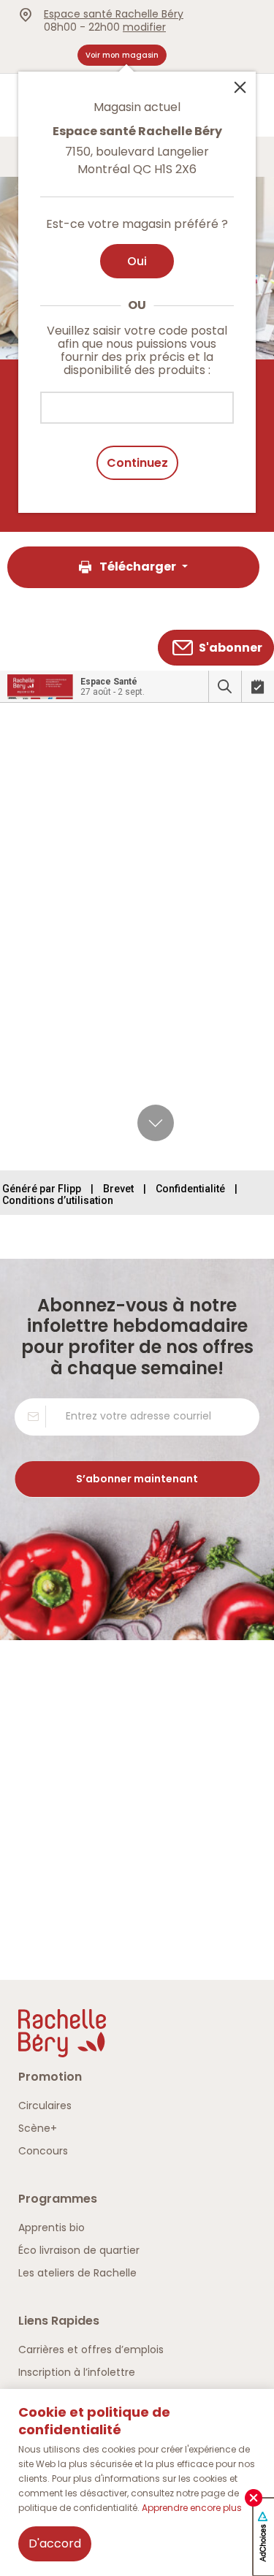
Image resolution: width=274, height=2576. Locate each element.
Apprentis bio (52, 2228)
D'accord (55, 2543)
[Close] (240, 86)
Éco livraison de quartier (79, 2250)
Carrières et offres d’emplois (91, 2350)
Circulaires (45, 2106)
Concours (43, 2151)
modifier (144, 27)
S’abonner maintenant (137, 1479)
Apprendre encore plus (192, 2508)
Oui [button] (137, 261)
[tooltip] (137, 283)
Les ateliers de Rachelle (77, 2273)
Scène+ (38, 2128)
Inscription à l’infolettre (77, 2372)
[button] (133, 567)
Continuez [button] (137, 463)
